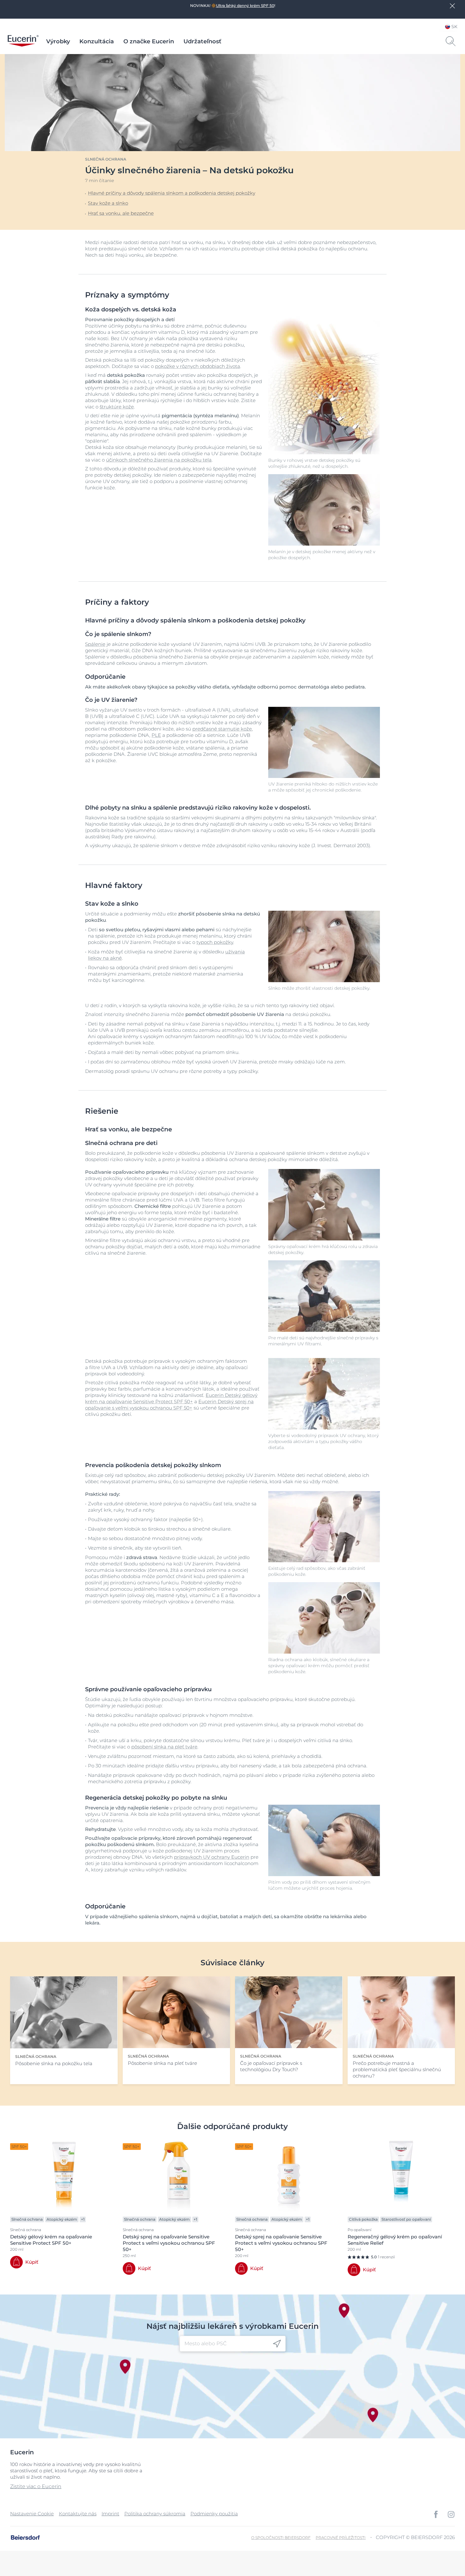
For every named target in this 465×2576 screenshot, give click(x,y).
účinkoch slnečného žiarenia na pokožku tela (159, 460)
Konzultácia (97, 41)
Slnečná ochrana (106, 159)
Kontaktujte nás (78, 2514)
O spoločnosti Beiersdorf (281, 2538)
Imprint (110, 2514)
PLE (156, 735)
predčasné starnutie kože (222, 729)
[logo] (23, 41)
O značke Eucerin (149, 41)
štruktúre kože (117, 407)
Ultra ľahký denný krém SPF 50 (245, 6)
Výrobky (58, 41)
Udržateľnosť (202, 41)
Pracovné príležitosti (341, 2538)
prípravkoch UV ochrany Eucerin (212, 1857)
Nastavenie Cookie (32, 2514)
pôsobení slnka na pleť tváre (164, 1747)
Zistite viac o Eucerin (36, 2486)
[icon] (277, 2344)
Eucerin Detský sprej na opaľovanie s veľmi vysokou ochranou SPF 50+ (169, 1405)
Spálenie (95, 644)
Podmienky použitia (214, 2514)
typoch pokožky (215, 942)
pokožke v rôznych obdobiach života (198, 366)
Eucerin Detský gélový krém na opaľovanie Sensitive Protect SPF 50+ (171, 1398)
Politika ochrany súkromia (155, 2514)
